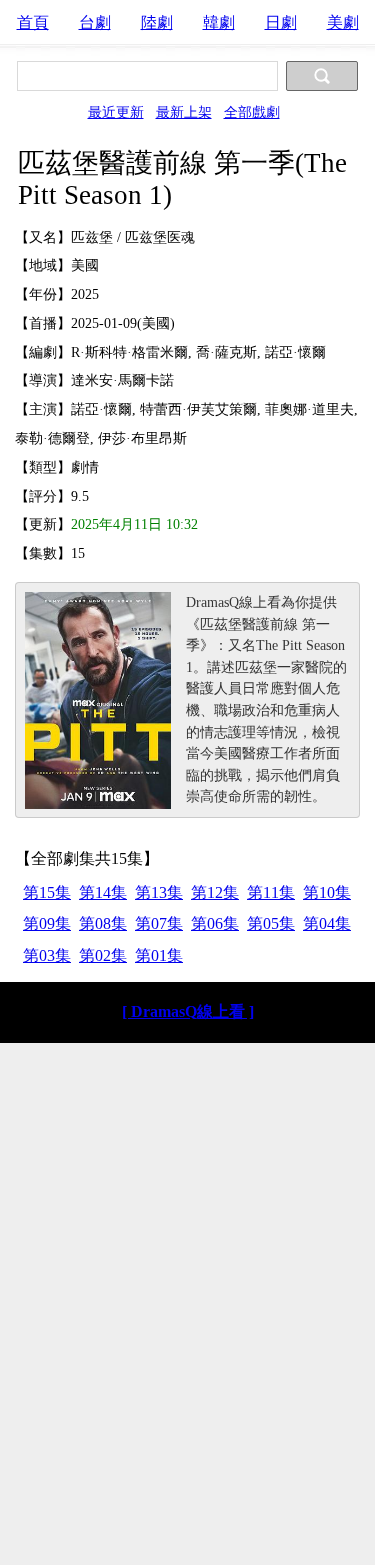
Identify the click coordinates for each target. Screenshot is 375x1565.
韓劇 (219, 22)
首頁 (33, 22)
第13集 (159, 892)
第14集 (103, 892)
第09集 (47, 923)
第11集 (271, 892)
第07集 (159, 923)
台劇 (95, 22)
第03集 (47, 955)
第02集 (103, 955)
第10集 (327, 892)
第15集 (47, 892)
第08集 (103, 923)
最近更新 (116, 112)
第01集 (159, 955)
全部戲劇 (252, 112)
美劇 (343, 22)
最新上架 (184, 112)
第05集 (271, 923)
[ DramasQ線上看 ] (188, 1011)
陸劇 (157, 22)
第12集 (215, 892)
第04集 (327, 923)
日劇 (281, 22)
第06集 (215, 923)
